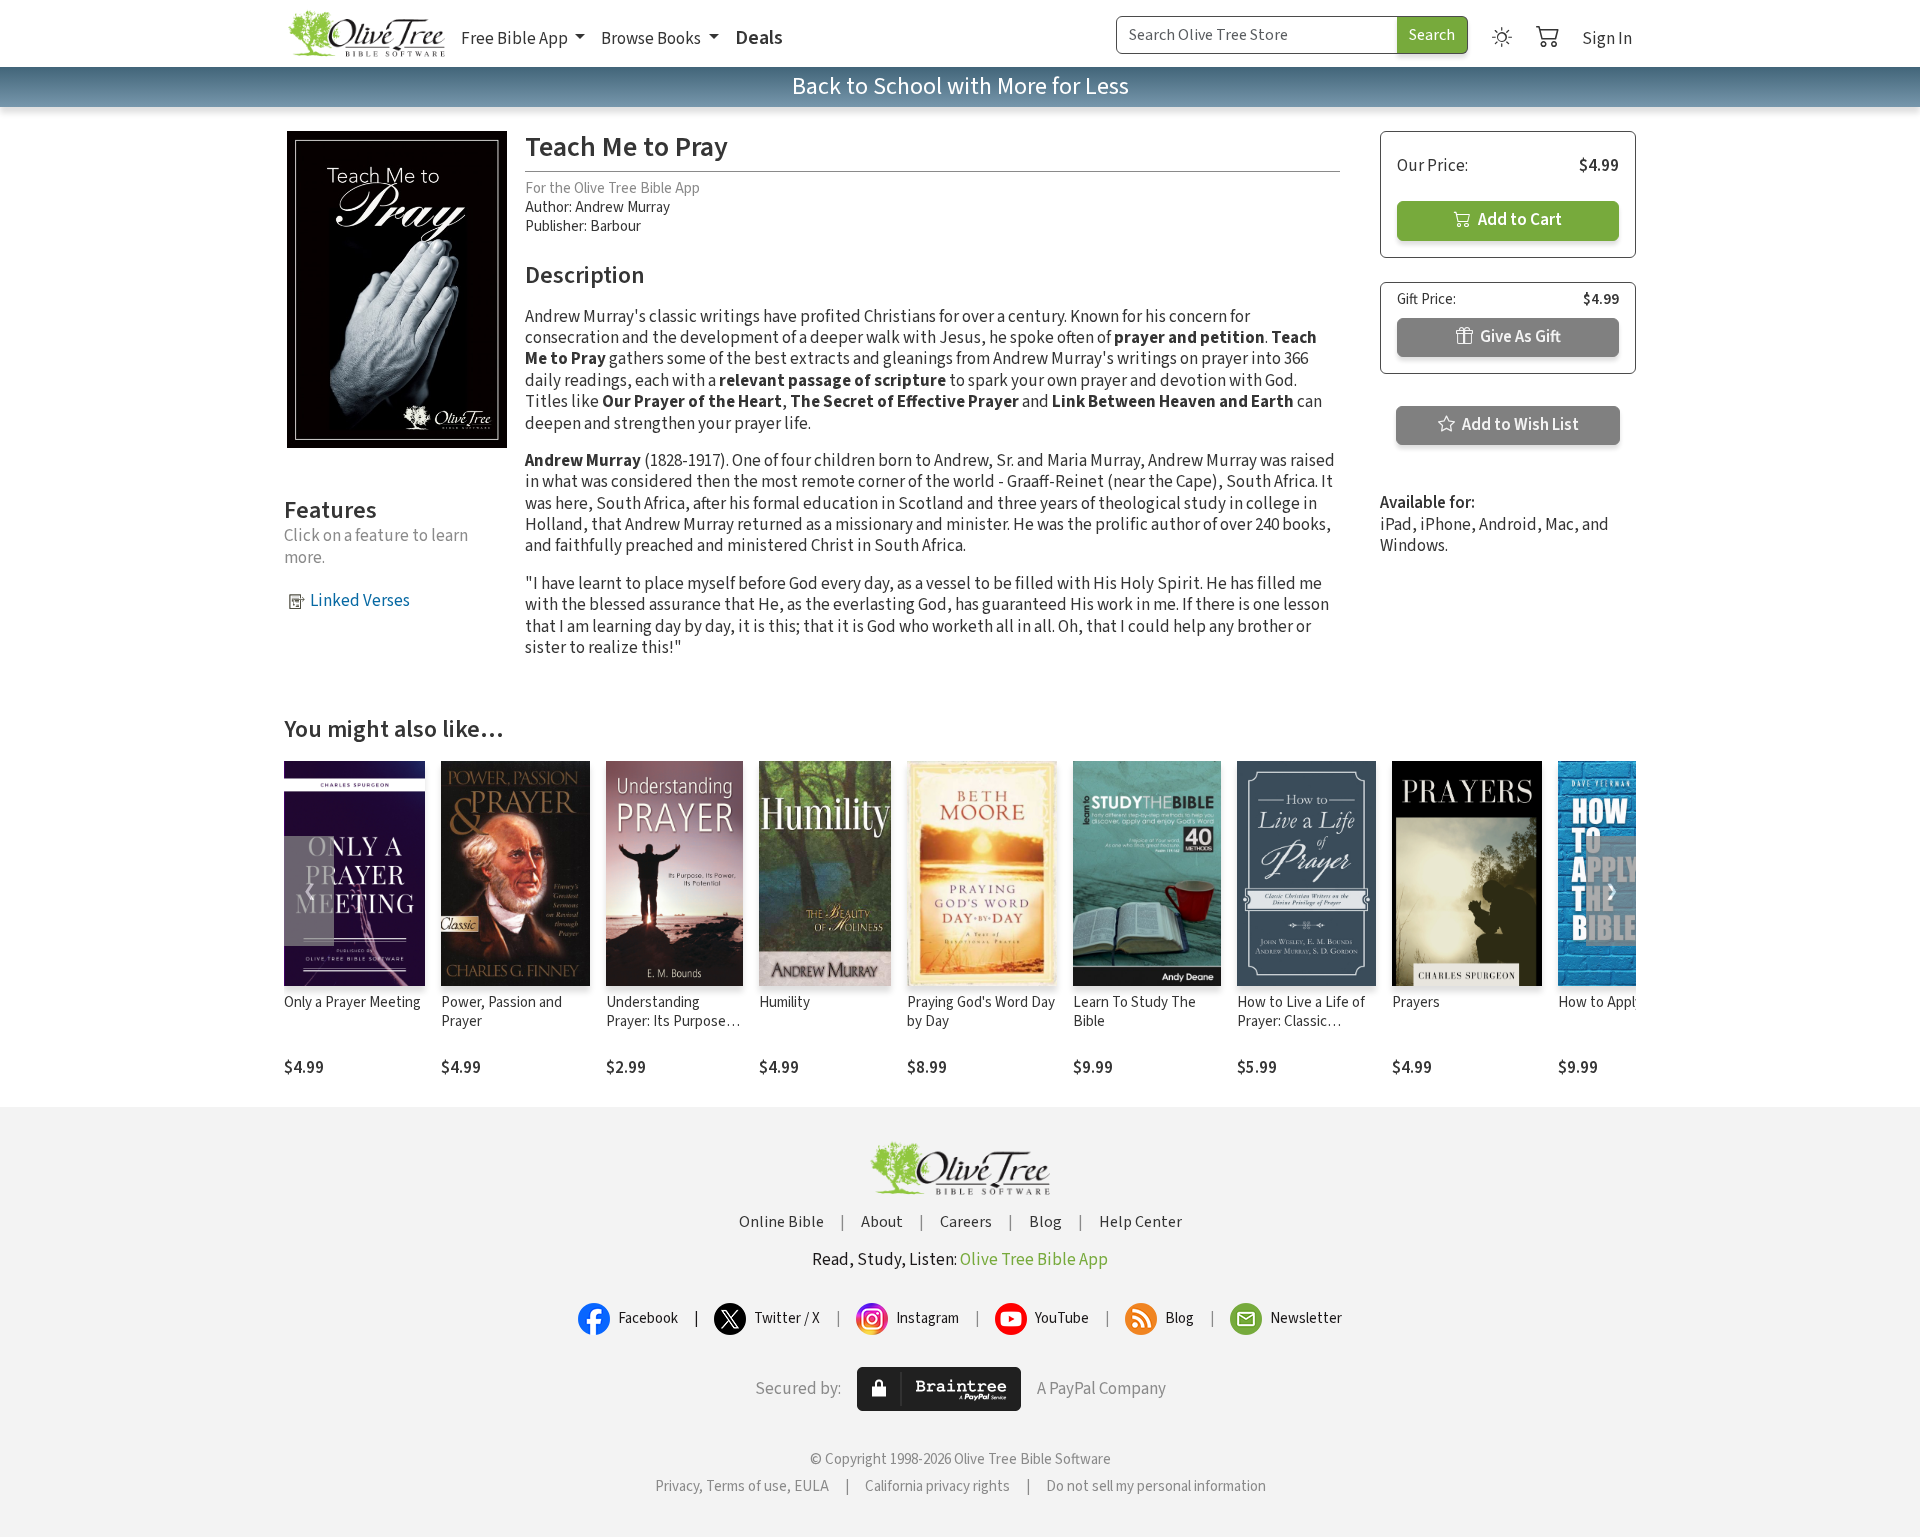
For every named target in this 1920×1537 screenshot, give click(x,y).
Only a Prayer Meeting (352, 1002)
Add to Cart (1518, 220)
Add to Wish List (1519, 425)
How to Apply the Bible (1630, 1002)
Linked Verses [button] (360, 601)
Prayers (1416, 1002)
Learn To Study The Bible (1134, 1012)
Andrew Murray (622, 207)
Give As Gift (1519, 337)
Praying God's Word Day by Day (981, 1012)
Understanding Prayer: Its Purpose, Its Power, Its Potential (668, 1031)
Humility (784, 1002)
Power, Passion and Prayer (501, 1012)
